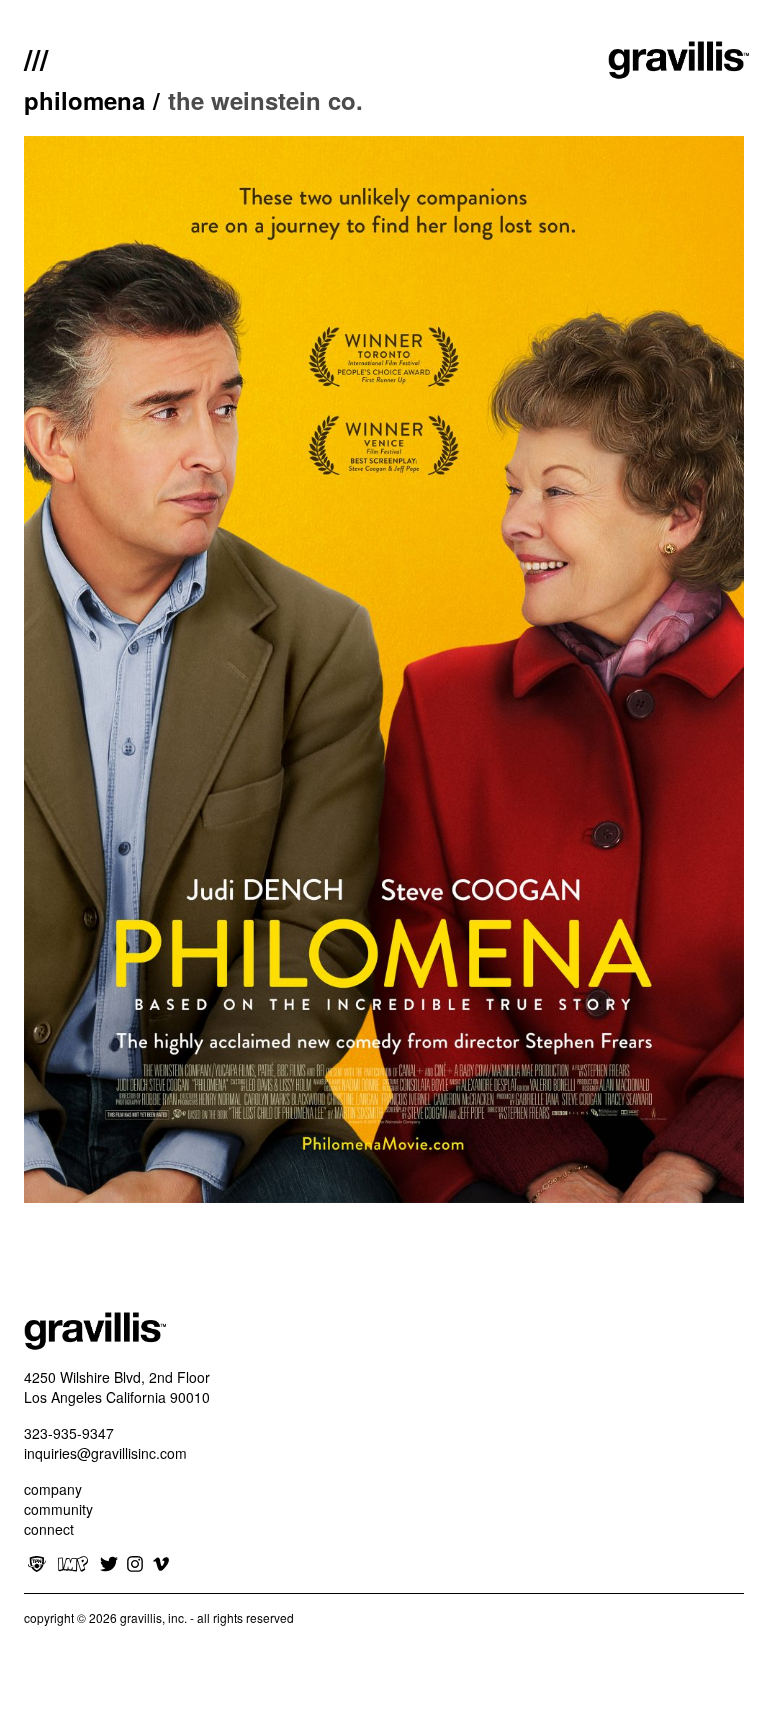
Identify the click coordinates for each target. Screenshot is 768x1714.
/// (36, 57)
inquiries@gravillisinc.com (105, 1453)
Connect (49, 1529)
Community (58, 1509)
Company (53, 1489)
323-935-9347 (69, 1433)
